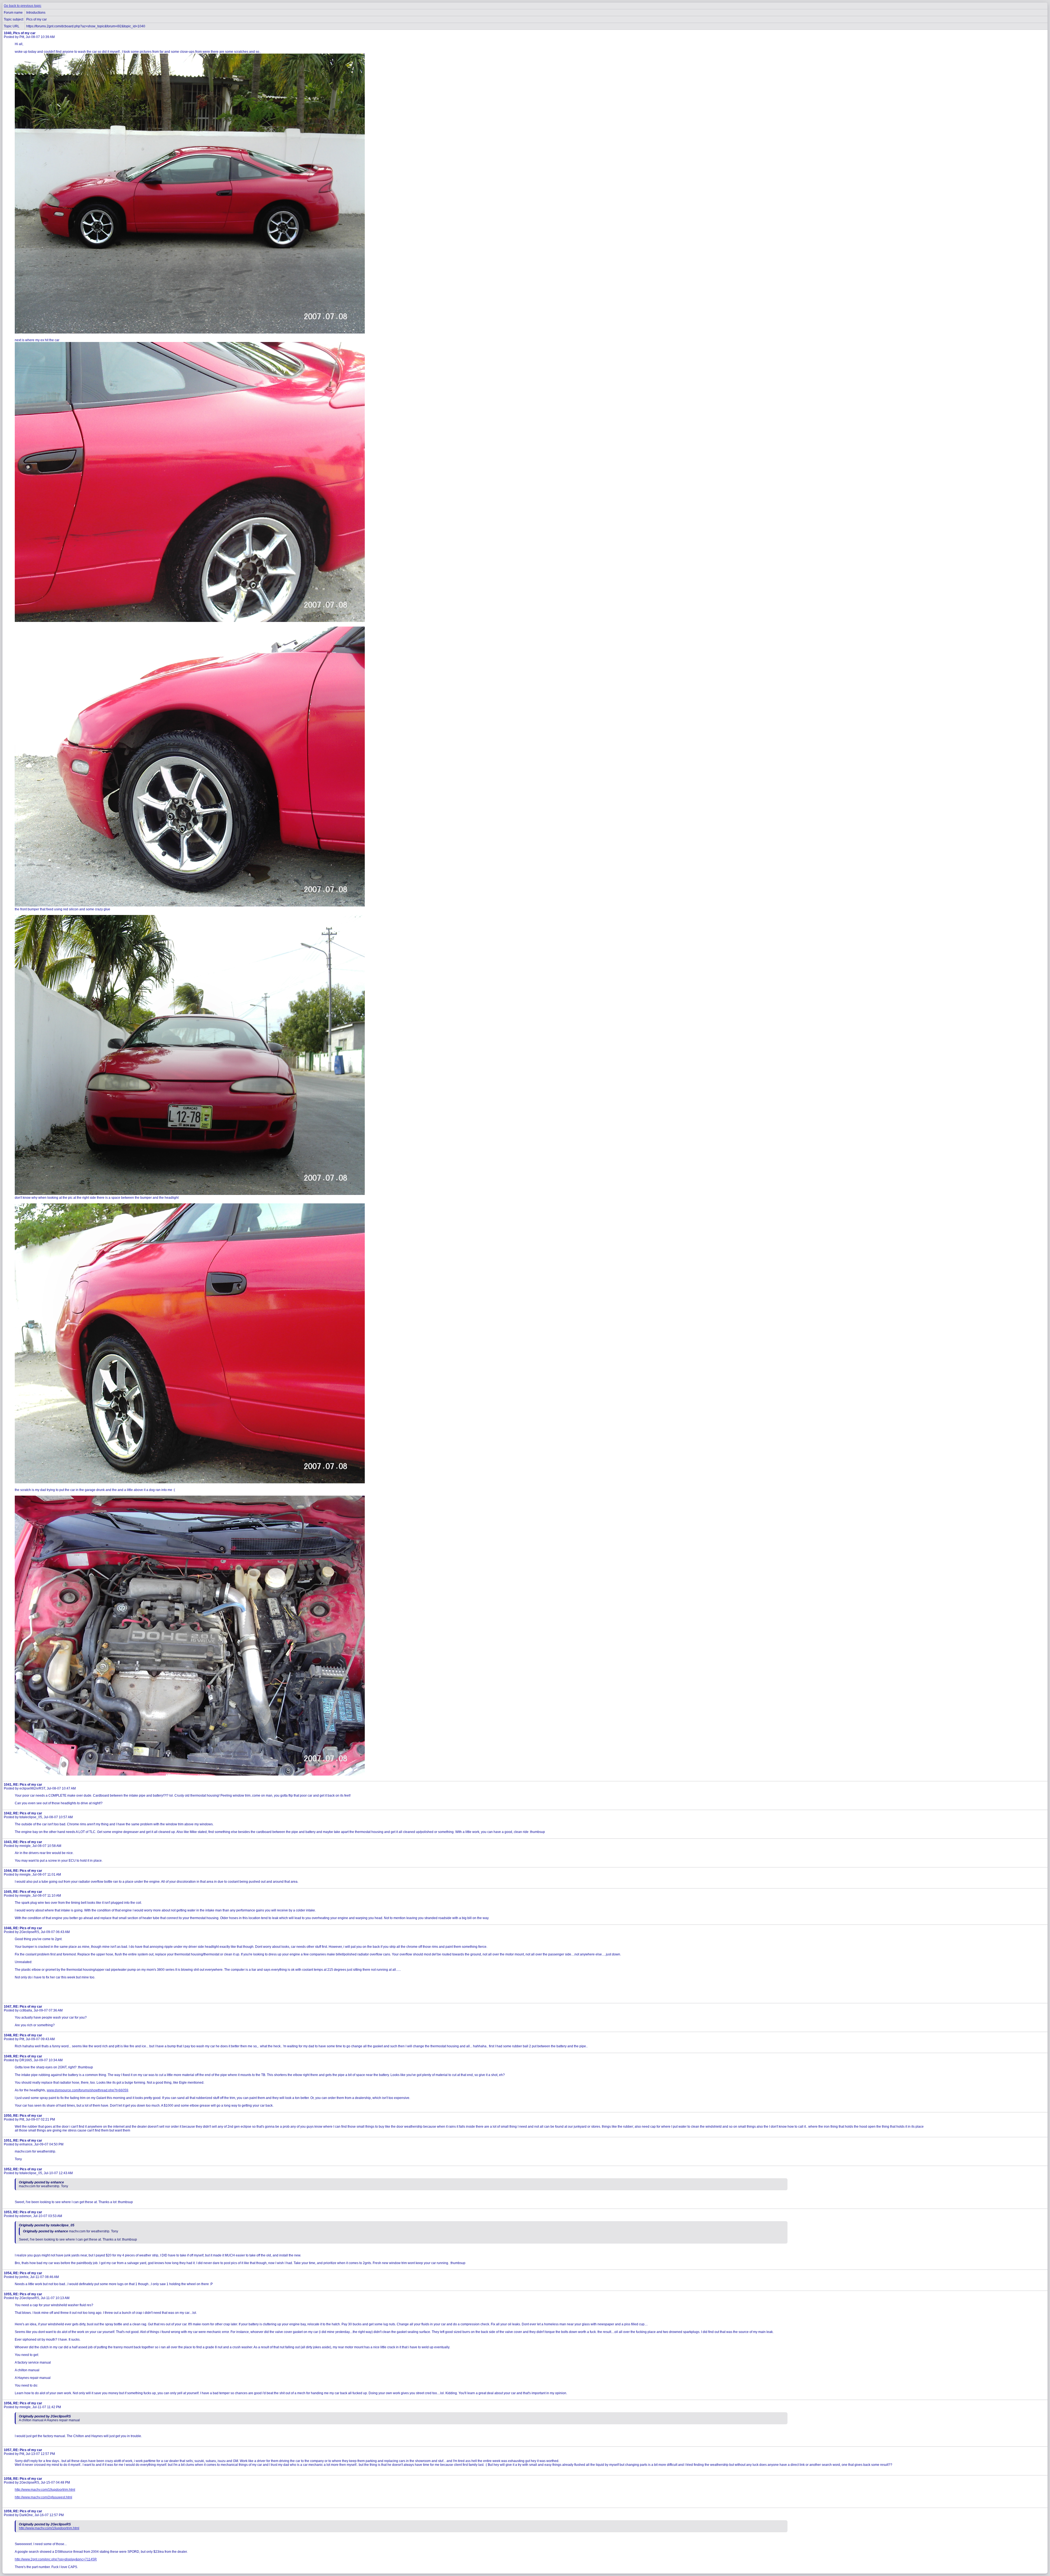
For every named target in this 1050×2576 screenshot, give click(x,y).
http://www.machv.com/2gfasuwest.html (43, 2497)
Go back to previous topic (23, 6)
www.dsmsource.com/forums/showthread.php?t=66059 (87, 2090)
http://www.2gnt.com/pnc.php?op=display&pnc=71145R (56, 2559)
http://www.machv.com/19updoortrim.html (45, 2490)
